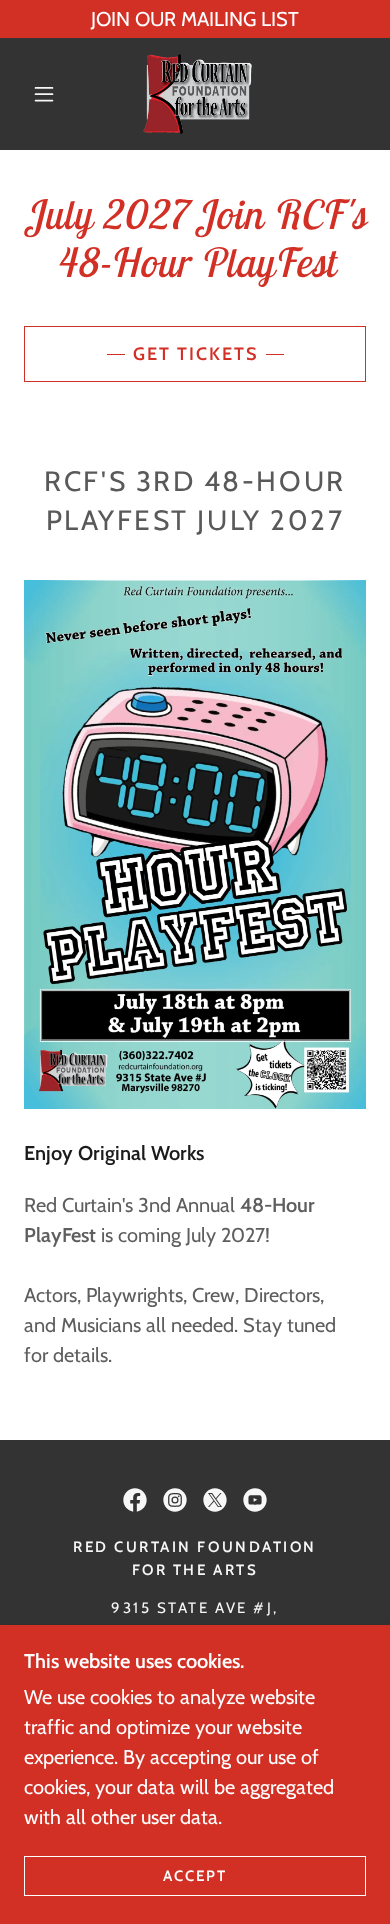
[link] (198, 94)
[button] (44, 94)
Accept (195, 1876)
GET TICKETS (195, 354)
